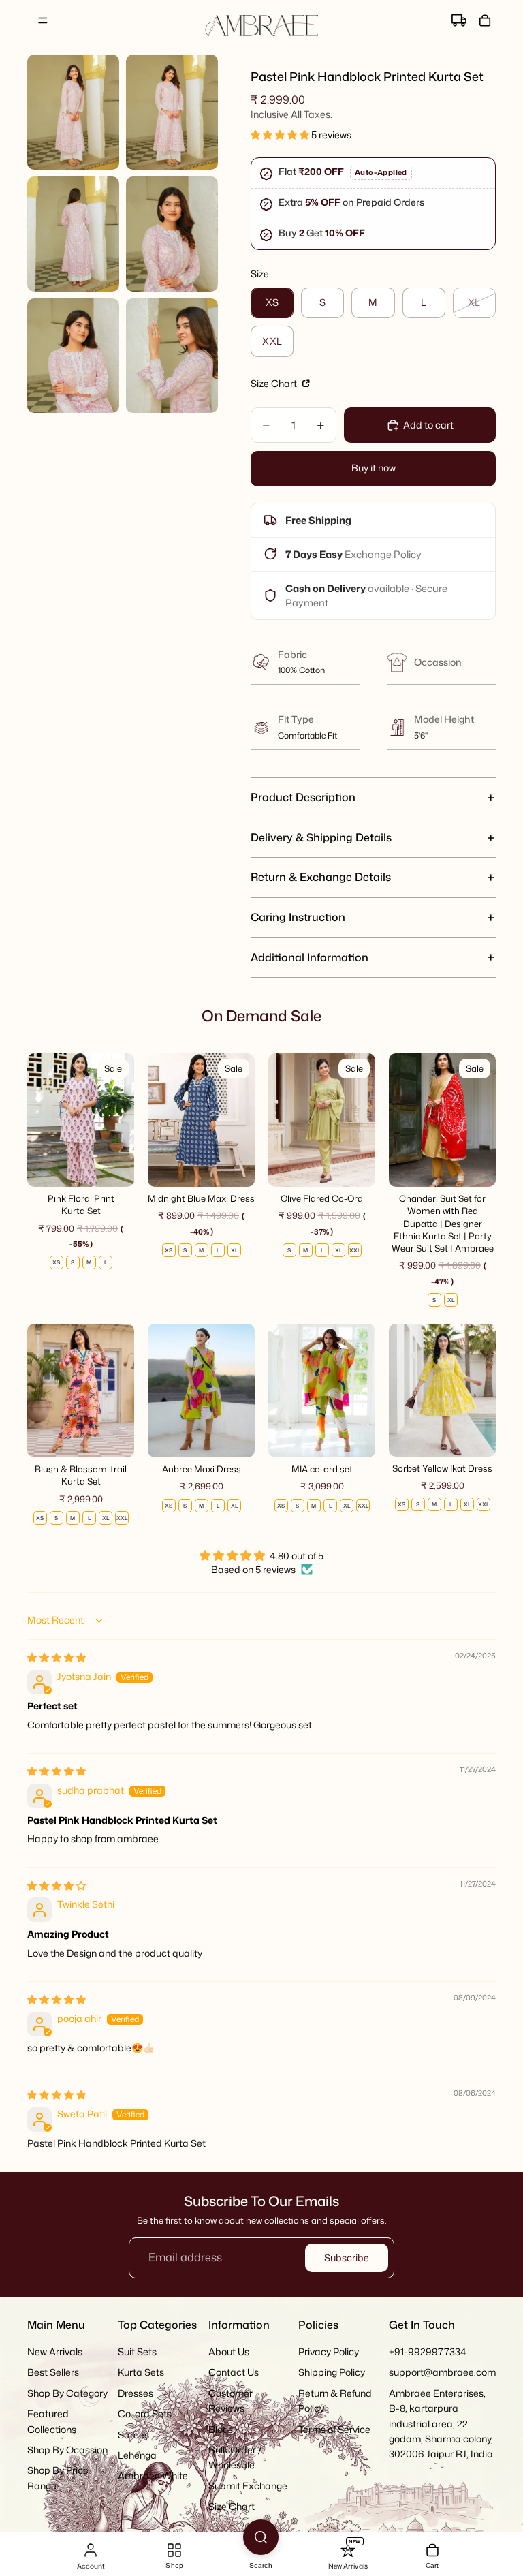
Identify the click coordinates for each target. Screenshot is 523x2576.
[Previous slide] (42, 1120)
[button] (281, 135)
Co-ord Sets (145, 2414)
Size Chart (275, 383)
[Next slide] (119, 1120)
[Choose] (113, 1166)
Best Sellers (53, 2372)
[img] (57, 1657)
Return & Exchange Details (321, 877)
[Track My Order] (459, 20)
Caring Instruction (298, 917)
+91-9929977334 (428, 2352)
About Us (229, 2352)
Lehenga (137, 2454)
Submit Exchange (248, 2485)
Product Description (303, 797)
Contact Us (234, 2372)
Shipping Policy (332, 2372)
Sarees (133, 2434)
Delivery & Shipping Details (321, 837)
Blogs (221, 2428)
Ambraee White (153, 2476)
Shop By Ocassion (67, 2449)
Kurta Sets (141, 2372)
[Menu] (43, 20)
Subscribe (347, 2257)
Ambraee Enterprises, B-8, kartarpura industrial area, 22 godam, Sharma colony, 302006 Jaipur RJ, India (441, 2423)
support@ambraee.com (442, 2372)
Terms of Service (334, 2428)
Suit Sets (137, 2352)
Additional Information (310, 957)
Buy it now (374, 468)
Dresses (136, 2392)
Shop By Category (67, 2392)
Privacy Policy (329, 2352)
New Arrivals (55, 2352)
